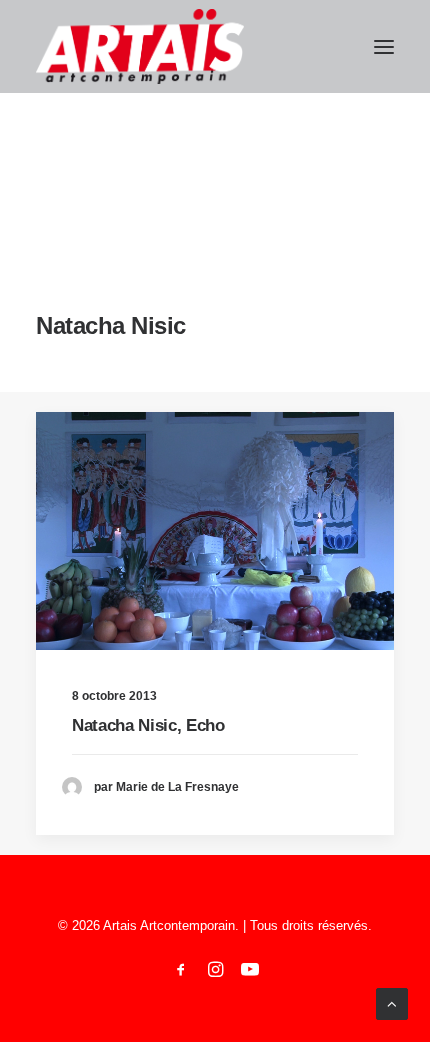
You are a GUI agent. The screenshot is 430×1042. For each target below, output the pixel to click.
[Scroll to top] (392, 1002)
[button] (384, 46)
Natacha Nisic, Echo (148, 725)
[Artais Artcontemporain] (140, 46)
